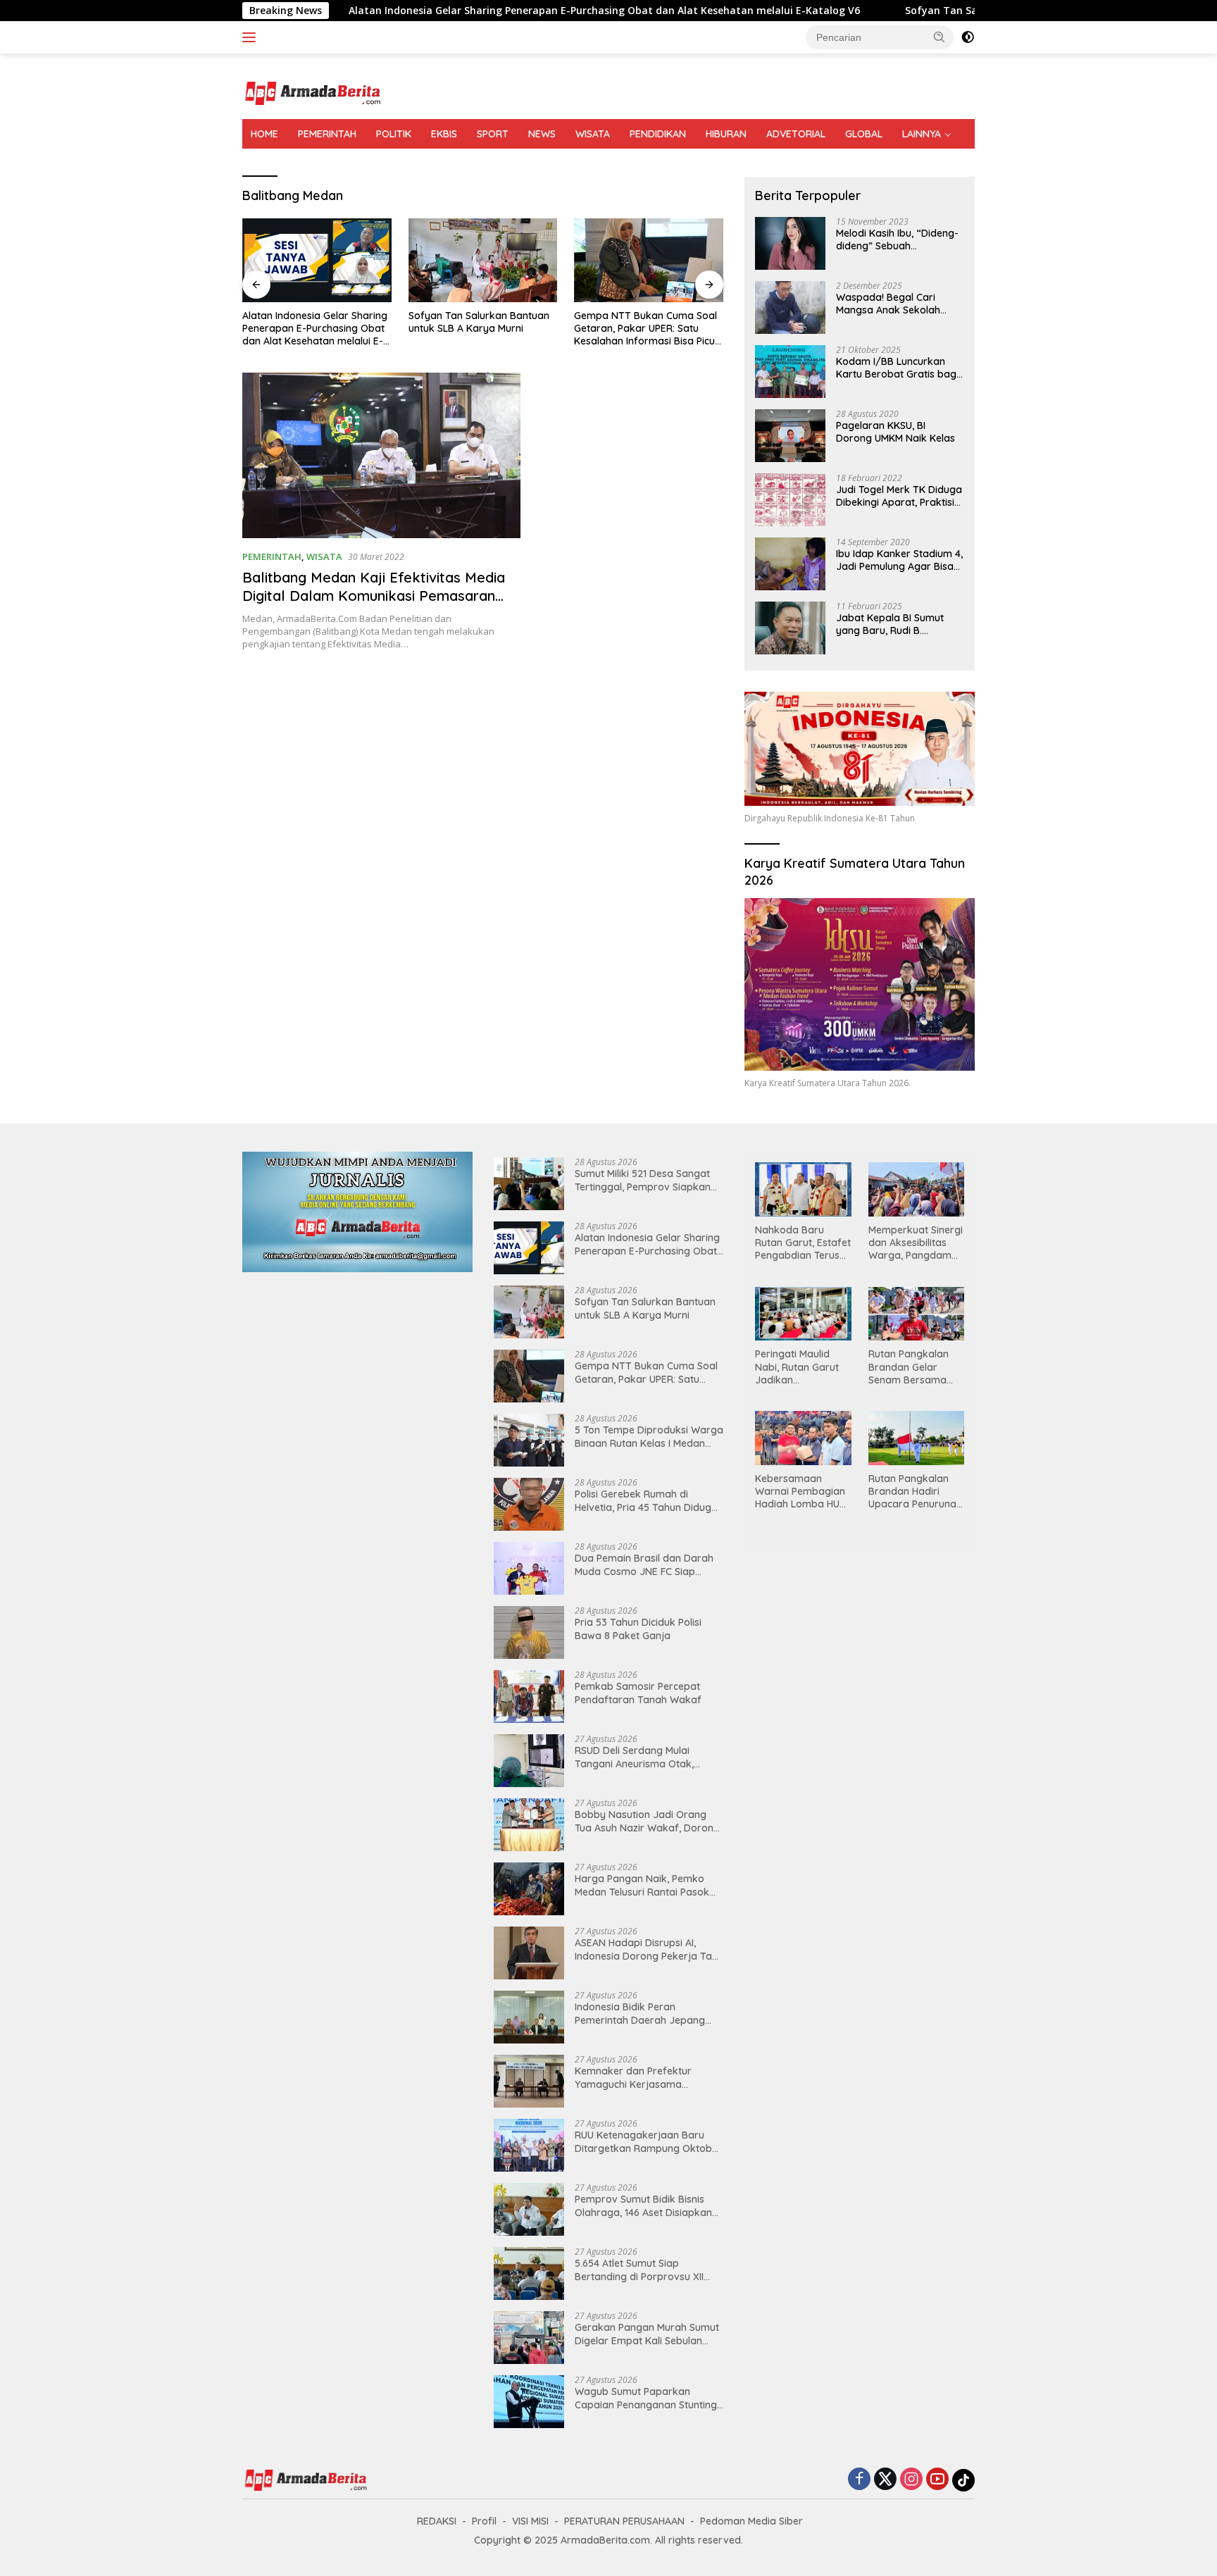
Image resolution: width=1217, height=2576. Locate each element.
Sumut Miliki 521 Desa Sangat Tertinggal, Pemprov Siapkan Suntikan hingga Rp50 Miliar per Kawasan (643, 1180)
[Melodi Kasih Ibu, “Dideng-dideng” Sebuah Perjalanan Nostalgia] (790, 243)
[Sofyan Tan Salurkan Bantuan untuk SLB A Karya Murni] (317, 260)
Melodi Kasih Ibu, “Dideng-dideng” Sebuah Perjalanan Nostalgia (897, 239)
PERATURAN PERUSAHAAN (624, 2521)
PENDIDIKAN (658, 134)
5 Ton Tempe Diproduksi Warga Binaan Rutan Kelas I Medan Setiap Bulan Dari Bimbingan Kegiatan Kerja (648, 329)
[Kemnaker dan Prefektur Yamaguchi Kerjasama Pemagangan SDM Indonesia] (529, 2081)
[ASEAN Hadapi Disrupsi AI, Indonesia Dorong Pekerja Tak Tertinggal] (529, 1953)
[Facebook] (859, 2480)
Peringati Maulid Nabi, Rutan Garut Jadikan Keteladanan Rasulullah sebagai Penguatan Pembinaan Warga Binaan (799, 1367)
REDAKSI (437, 2521)
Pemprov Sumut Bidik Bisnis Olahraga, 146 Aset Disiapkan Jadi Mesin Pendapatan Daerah (649, 2205)
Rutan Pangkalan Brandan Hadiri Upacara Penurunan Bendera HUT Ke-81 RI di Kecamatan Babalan (915, 1492)
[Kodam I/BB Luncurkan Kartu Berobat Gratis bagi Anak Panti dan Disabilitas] (790, 372)
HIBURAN (726, 134)
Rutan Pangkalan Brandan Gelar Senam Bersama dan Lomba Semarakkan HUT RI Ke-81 (915, 1367)
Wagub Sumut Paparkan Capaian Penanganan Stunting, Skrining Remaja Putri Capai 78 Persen (647, 2398)
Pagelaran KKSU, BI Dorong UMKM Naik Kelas (895, 432)
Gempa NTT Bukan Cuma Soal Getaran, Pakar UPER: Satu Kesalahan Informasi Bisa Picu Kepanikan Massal (480, 329)
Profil (484, 2521)
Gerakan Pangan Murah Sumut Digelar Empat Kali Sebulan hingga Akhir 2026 (647, 2334)
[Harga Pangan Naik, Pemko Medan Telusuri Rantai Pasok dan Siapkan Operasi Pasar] (529, 1889)
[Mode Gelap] (968, 37)
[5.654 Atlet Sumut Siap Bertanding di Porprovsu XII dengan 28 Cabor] (529, 2273)
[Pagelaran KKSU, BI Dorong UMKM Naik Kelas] (790, 436)
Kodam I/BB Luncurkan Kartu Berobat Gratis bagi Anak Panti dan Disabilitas (897, 368)
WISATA (593, 134)
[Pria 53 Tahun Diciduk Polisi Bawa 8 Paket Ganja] (529, 1632)
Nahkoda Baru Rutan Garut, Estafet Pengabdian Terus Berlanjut (803, 1243)
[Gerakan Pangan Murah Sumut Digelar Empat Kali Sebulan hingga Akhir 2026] (529, 2338)
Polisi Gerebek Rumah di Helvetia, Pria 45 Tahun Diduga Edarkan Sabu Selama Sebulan (647, 1500)
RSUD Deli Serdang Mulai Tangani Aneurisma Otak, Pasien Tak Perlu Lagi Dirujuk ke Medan (642, 1757)
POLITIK (394, 134)
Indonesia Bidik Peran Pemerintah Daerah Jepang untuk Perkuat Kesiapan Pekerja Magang (640, 2013)
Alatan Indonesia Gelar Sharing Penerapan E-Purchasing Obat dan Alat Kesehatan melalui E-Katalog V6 (470, 11)
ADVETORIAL (796, 134)
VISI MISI (530, 2521)
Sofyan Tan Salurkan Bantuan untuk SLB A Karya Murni (908, 11)
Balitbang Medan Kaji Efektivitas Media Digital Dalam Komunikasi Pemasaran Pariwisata (374, 596)
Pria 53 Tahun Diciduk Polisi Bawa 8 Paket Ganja (638, 1629)
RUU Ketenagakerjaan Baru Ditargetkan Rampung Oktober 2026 (648, 2141)
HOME (264, 134)
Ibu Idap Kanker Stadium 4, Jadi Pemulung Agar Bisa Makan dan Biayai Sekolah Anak (899, 560)
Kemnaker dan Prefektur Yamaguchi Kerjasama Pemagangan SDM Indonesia (642, 2077)
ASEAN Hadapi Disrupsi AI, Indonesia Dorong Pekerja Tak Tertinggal (646, 1949)
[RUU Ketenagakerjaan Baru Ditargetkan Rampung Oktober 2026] (529, 2145)
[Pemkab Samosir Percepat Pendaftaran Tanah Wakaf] (529, 1697)
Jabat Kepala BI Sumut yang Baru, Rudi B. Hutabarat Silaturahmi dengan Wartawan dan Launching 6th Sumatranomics (891, 624)
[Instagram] (911, 2480)
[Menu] (252, 37)
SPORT (493, 134)
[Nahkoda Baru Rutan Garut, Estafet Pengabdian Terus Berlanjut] (803, 1189)
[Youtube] (937, 2480)
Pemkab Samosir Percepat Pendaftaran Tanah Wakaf (638, 1693)
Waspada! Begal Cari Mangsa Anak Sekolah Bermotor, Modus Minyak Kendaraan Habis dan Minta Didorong (895, 304)
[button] (940, 37)
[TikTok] (963, 2480)
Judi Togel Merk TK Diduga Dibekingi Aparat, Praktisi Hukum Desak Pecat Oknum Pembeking (899, 496)
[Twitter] (885, 2480)
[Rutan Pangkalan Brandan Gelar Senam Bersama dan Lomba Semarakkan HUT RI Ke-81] (916, 1314)
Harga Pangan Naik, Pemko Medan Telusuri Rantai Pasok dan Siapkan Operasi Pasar (642, 1885)
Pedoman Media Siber (751, 2521)
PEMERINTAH (327, 134)
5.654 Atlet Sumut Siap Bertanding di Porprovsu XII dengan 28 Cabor (639, 2270)
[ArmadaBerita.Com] (313, 92)
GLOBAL (864, 134)
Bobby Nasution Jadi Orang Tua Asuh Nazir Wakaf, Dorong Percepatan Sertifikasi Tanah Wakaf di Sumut (647, 1821)
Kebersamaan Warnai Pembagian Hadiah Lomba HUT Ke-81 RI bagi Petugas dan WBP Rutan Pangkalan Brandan (800, 1492)
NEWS (542, 134)
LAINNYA (922, 134)
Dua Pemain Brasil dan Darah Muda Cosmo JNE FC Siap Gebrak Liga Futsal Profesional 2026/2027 (647, 1564)
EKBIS (444, 134)
